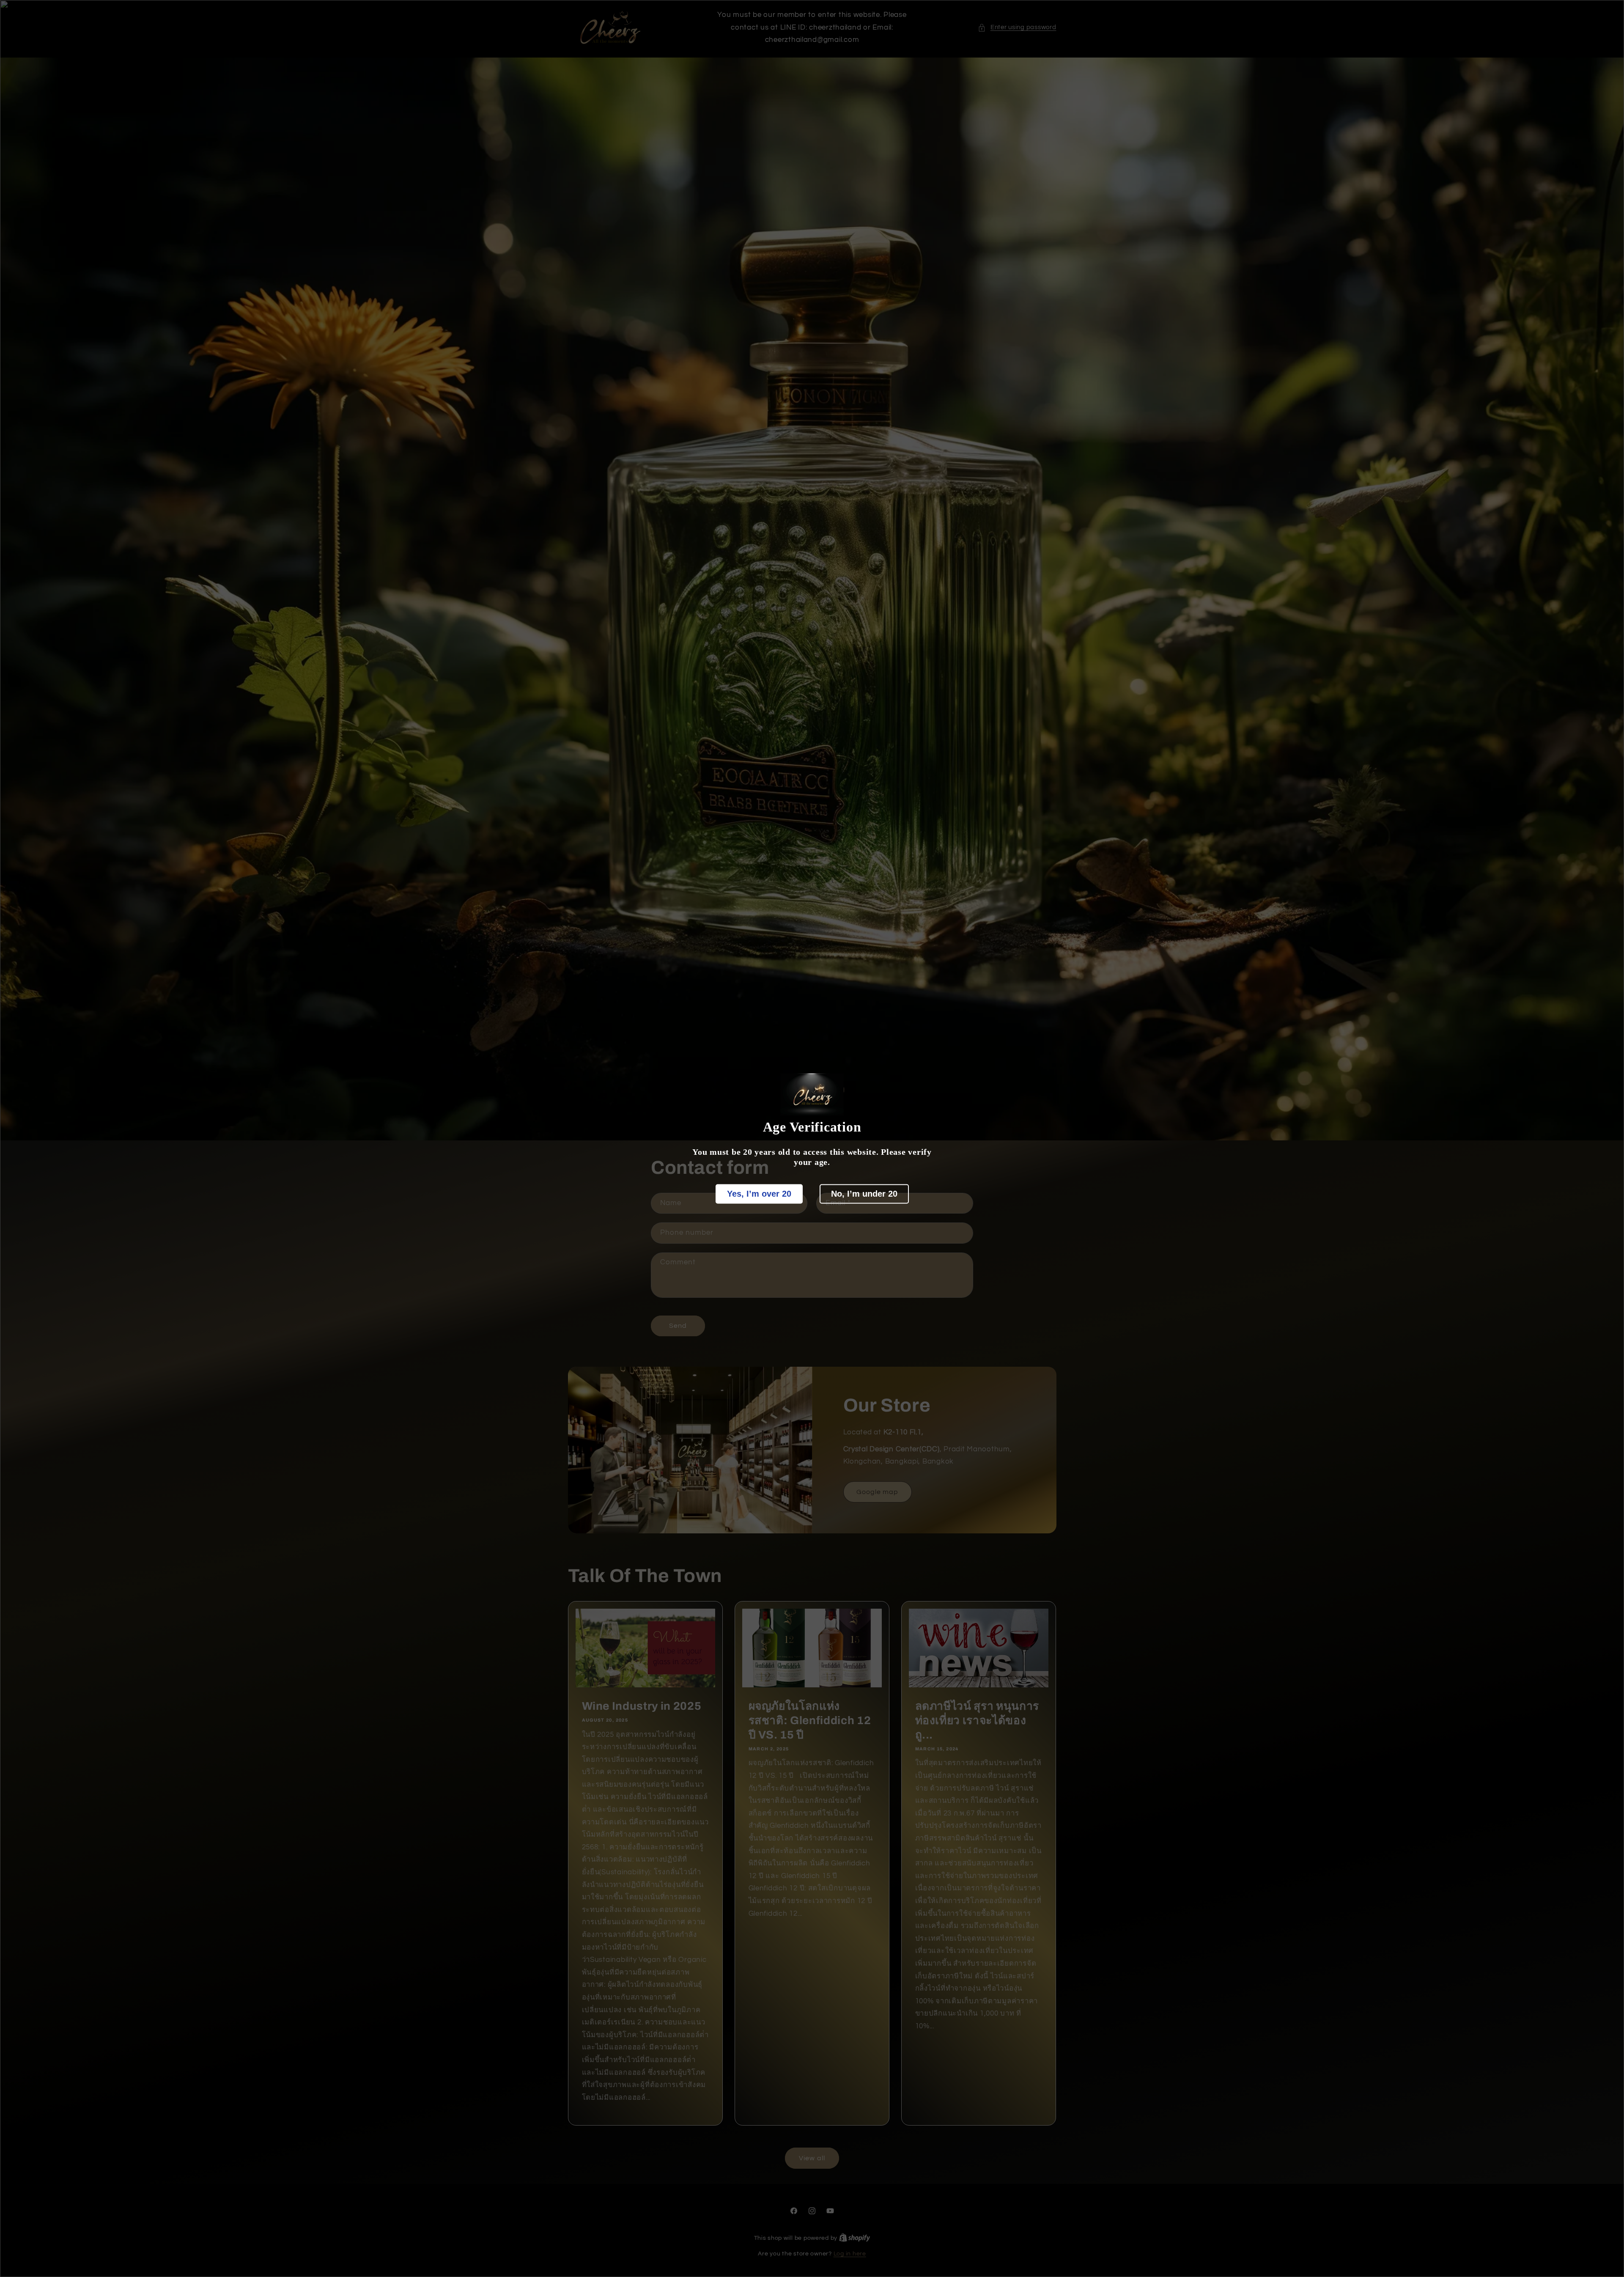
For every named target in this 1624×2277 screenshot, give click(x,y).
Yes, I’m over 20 (759, 1194)
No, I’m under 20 (864, 1194)
